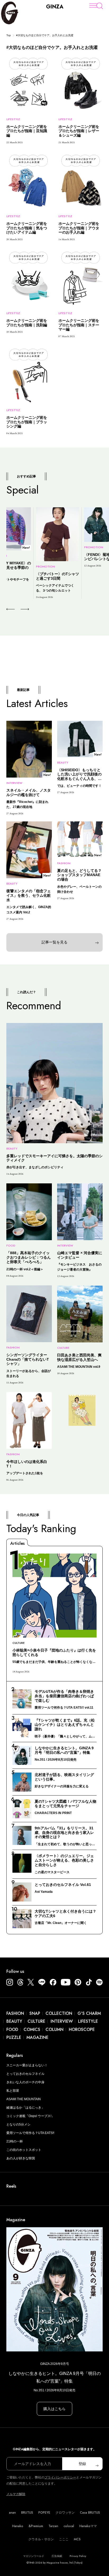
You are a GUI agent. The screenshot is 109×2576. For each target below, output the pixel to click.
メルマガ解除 (16, 2494)
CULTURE (36, 2021)
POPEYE (44, 2513)
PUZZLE (14, 2037)
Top (9, 35)
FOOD (12, 2029)
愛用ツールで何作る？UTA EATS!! (30, 2133)
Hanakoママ (88, 2526)
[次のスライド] (19, 609)
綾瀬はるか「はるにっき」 (25, 2108)
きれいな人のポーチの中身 (25, 2082)
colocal (69, 2526)
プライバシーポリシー (60, 2477)
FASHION (15, 2013)
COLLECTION (59, 2013)
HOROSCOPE (82, 2029)
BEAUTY (14, 2021)
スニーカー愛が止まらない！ (27, 2065)
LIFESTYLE (88, 2021)
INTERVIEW (62, 2021)
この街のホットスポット (24, 2150)
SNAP (35, 2013)
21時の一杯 (15, 2141)
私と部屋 (13, 2091)
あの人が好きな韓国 (21, 2158)
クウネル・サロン (41, 2539)
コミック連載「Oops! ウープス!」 (30, 2116)
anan (12, 2513)
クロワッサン (65, 2513)
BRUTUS (27, 2513)
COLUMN (54, 2029)
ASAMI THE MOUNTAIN (24, 2099)
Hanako (18, 2526)
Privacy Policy (78, 2556)
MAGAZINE (37, 2037)
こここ (64, 2539)
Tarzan (53, 2526)
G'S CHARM (89, 2013)
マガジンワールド (34, 2556)
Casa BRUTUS (90, 2513)
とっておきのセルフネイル (25, 2074)
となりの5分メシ (18, 2124)
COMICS (32, 2029)
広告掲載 (57, 2556)
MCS (77, 2539)
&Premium (36, 2526)
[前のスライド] (10, 609)
